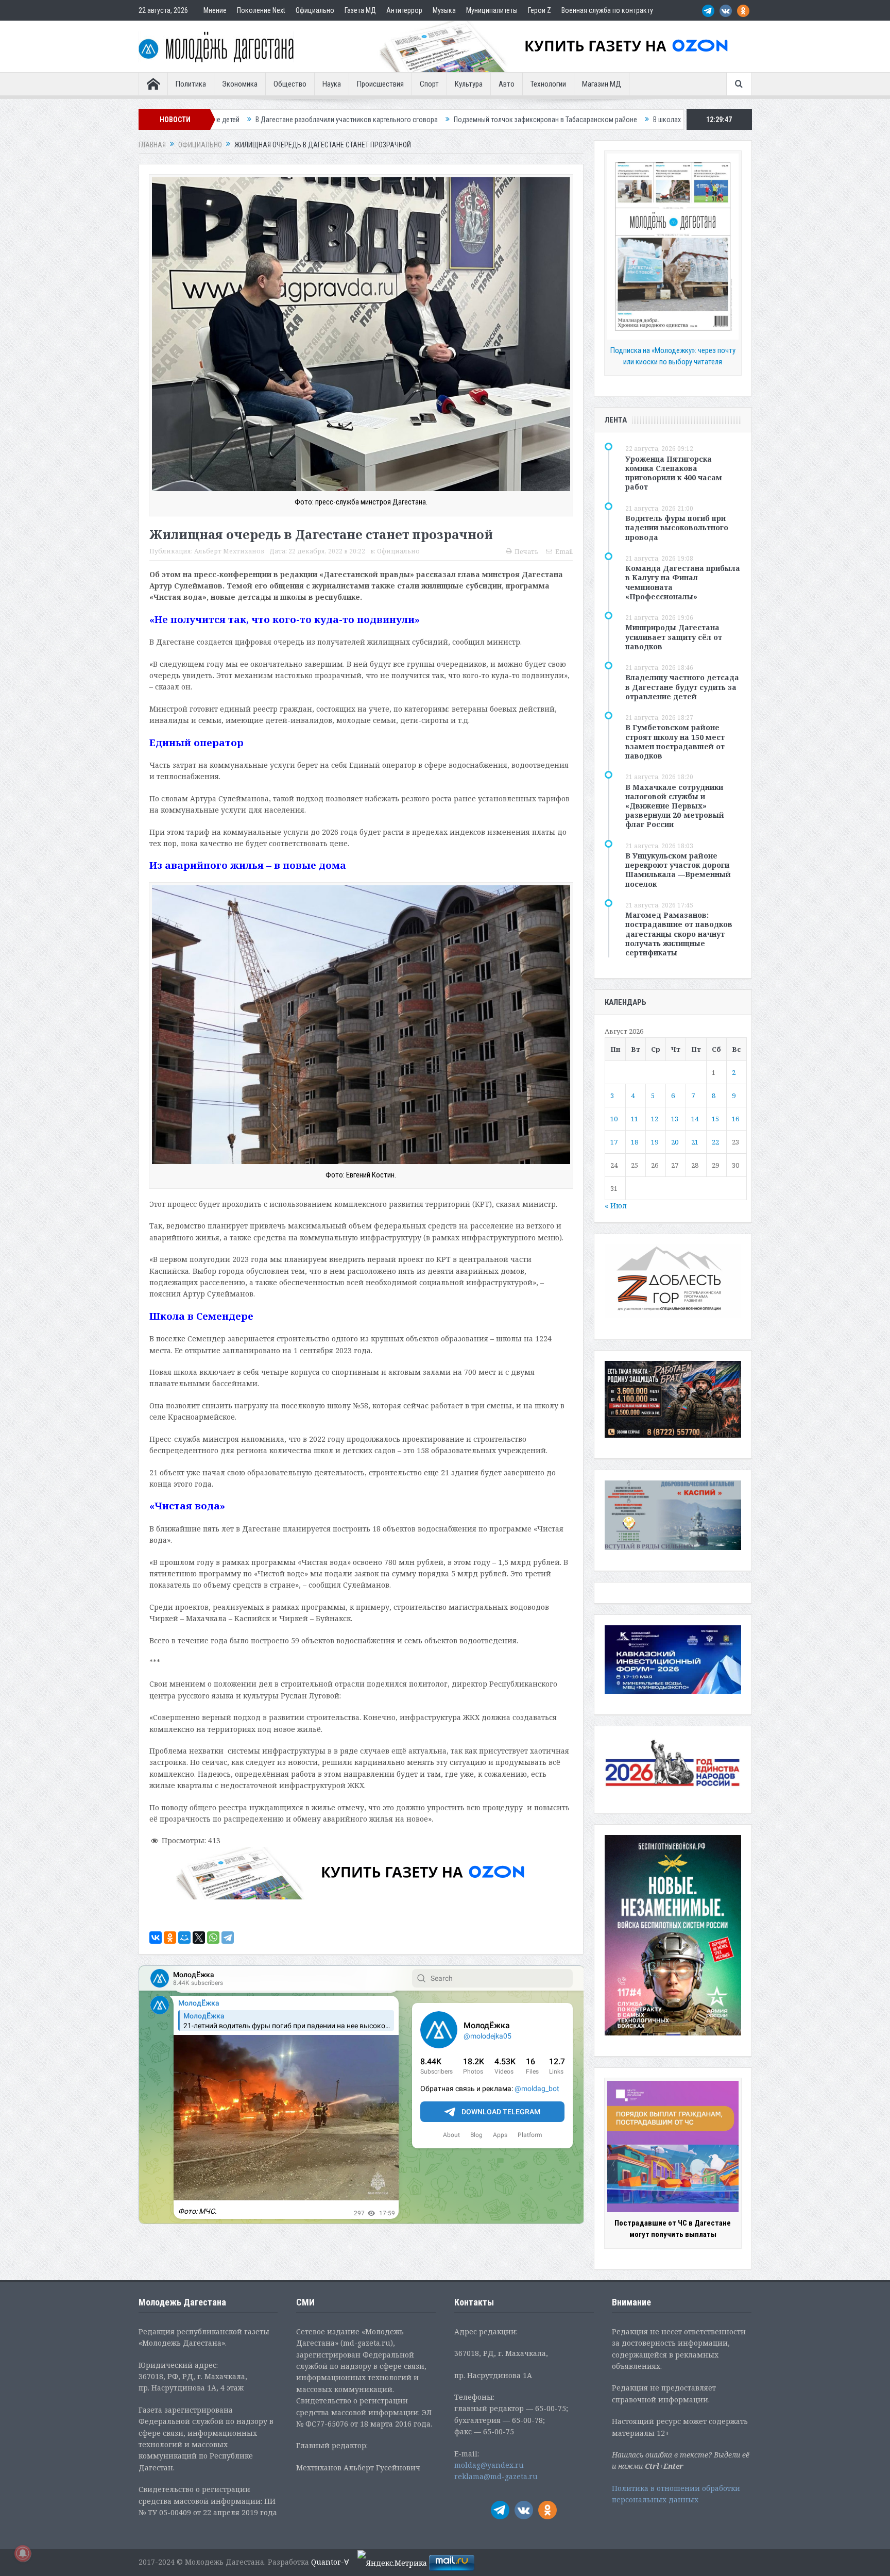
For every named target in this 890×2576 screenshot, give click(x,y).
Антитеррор (404, 10)
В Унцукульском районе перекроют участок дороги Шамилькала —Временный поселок (678, 870)
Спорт (429, 84)
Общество (290, 84)
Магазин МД (602, 84)
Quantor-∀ (330, 2562)
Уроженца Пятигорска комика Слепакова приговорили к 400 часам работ (674, 473)
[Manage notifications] (23, 2553)
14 (695, 1119)
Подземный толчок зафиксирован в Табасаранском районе (319, 120)
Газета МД (360, 10)
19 (655, 1142)
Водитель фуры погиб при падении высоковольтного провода (677, 527)
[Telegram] (228, 1938)
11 (635, 1119)
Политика (191, 84)
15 (715, 1119)
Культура (469, 84)
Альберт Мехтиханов (229, 551)
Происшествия (380, 84)
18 (635, 1142)
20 (675, 1142)
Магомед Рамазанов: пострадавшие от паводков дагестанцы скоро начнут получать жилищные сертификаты (679, 934)
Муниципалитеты (492, 10)
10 (614, 1119)
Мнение (215, 10)
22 (715, 1142)
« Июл (616, 1206)
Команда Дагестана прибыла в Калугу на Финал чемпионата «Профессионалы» (683, 582)
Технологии (548, 84)
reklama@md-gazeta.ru (496, 2476)
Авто (507, 84)
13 (675, 1119)
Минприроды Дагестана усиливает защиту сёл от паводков (674, 637)
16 (735, 1119)
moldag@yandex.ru (489, 2465)
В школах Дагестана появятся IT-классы (488, 120)
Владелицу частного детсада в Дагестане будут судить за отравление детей (682, 687)
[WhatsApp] (213, 1938)
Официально (315, 10)
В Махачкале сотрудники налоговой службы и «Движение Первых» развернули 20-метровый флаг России (675, 806)
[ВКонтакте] (156, 1938)
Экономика (240, 84)
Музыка (444, 10)
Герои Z (540, 10)
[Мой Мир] (184, 1938)
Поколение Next (261, 10)
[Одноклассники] (170, 1938)
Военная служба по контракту (607, 10)
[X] (199, 1938)
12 (655, 1119)
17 (614, 1142)
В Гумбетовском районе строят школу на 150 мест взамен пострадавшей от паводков (675, 742)
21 (695, 1142)
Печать (526, 552)
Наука (332, 84)
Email (564, 552)
